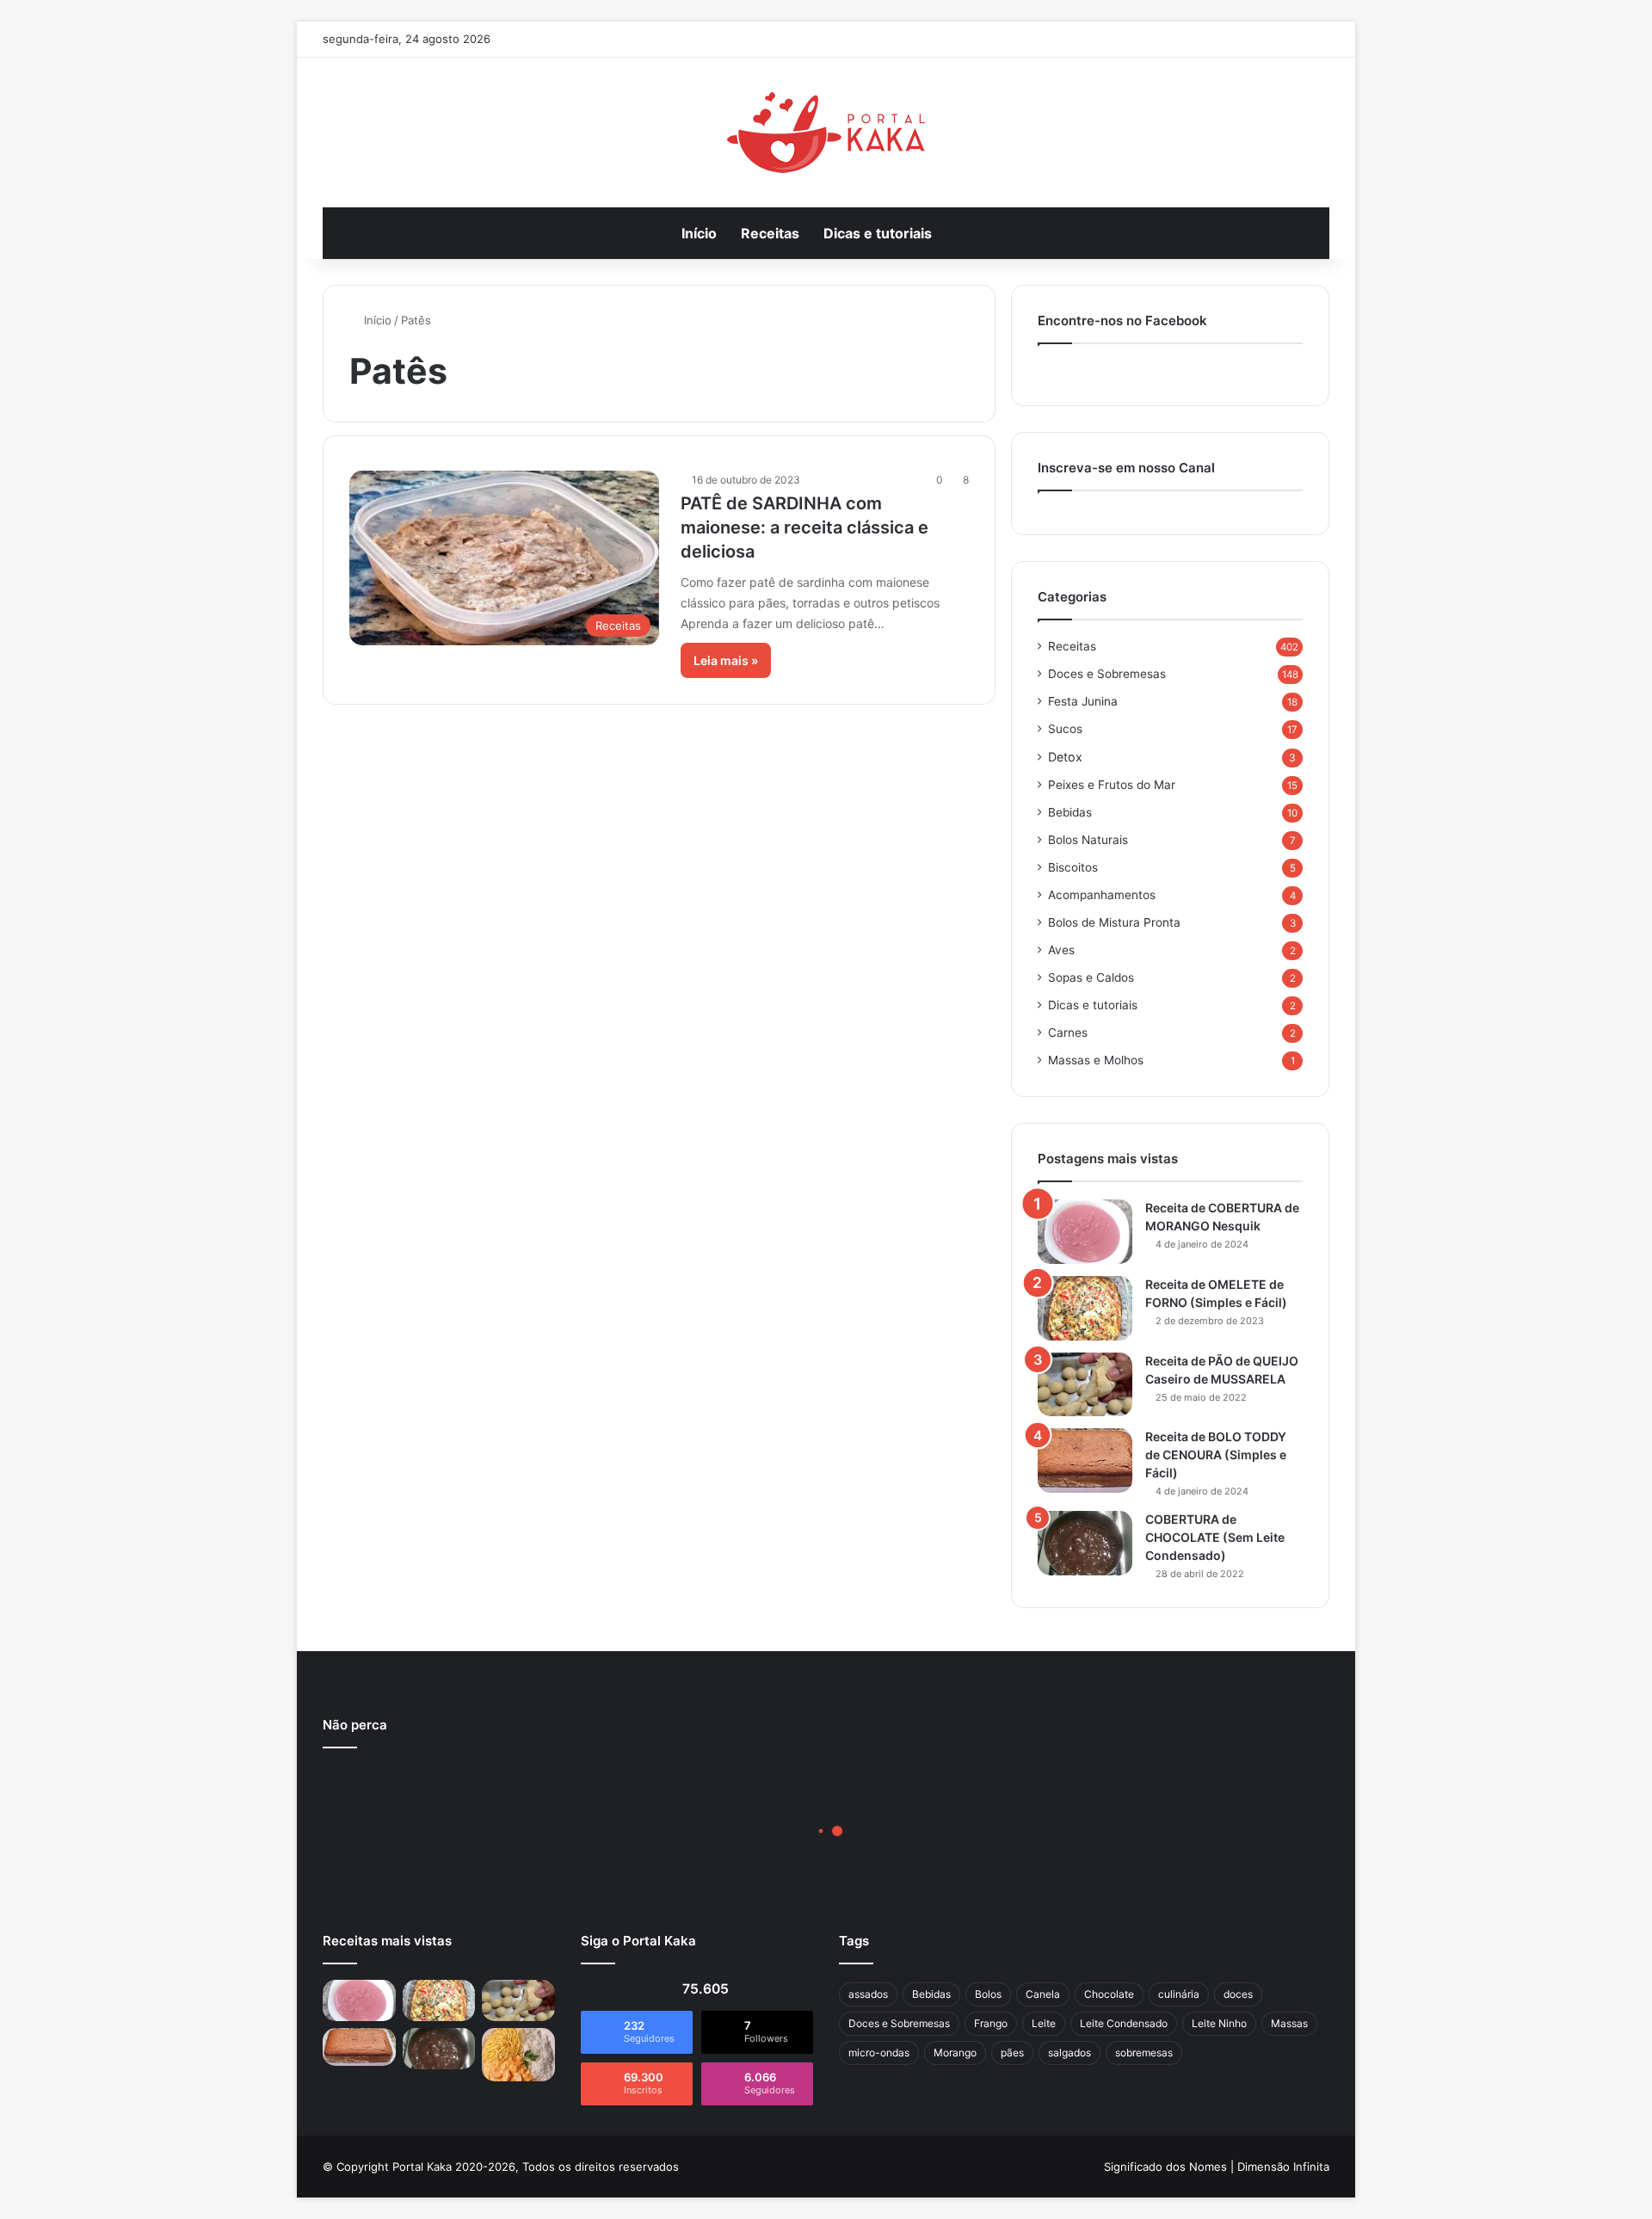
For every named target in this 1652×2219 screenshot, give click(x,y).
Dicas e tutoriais (878, 233)
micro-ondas (879, 2053)
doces (1238, 1994)
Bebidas (1070, 812)
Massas (1289, 2023)
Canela (1043, 1994)
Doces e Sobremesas (1107, 674)
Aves (1061, 950)
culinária (1179, 1994)
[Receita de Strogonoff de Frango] (518, 2055)
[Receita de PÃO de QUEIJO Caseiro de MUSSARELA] (1085, 1384)
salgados (1069, 2053)
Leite (1044, 2023)
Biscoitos (1073, 867)
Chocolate (1109, 1994)
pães (1012, 2053)
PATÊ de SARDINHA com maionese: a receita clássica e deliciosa (804, 527)
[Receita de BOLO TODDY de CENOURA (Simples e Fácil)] (1085, 1461)
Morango (955, 2053)
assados (868, 1994)
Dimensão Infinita (1283, 2167)
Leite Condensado (1124, 2023)
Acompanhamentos (1102, 895)
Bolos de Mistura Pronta (1114, 922)
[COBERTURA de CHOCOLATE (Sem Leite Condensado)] (1085, 1543)
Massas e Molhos (1096, 1060)
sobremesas (1144, 2053)
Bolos (988, 1994)
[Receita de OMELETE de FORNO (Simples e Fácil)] (1085, 1308)
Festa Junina (1083, 701)
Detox (1065, 757)
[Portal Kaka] (826, 133)
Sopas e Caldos (1091, 977)
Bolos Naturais (1088, 840)
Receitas (770, 233)
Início (699, 233)
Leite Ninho (1219, 2023)
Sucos (1065, 729)
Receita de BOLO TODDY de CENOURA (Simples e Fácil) (1216, 1455)
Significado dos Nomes (1165, 2167)
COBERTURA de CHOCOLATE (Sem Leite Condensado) (1215, 1537)
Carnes (1068, 1032)
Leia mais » (726, 660)
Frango (991, 2023)
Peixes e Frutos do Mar (1112, 785)
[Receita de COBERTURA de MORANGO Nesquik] (1085, 1232)
